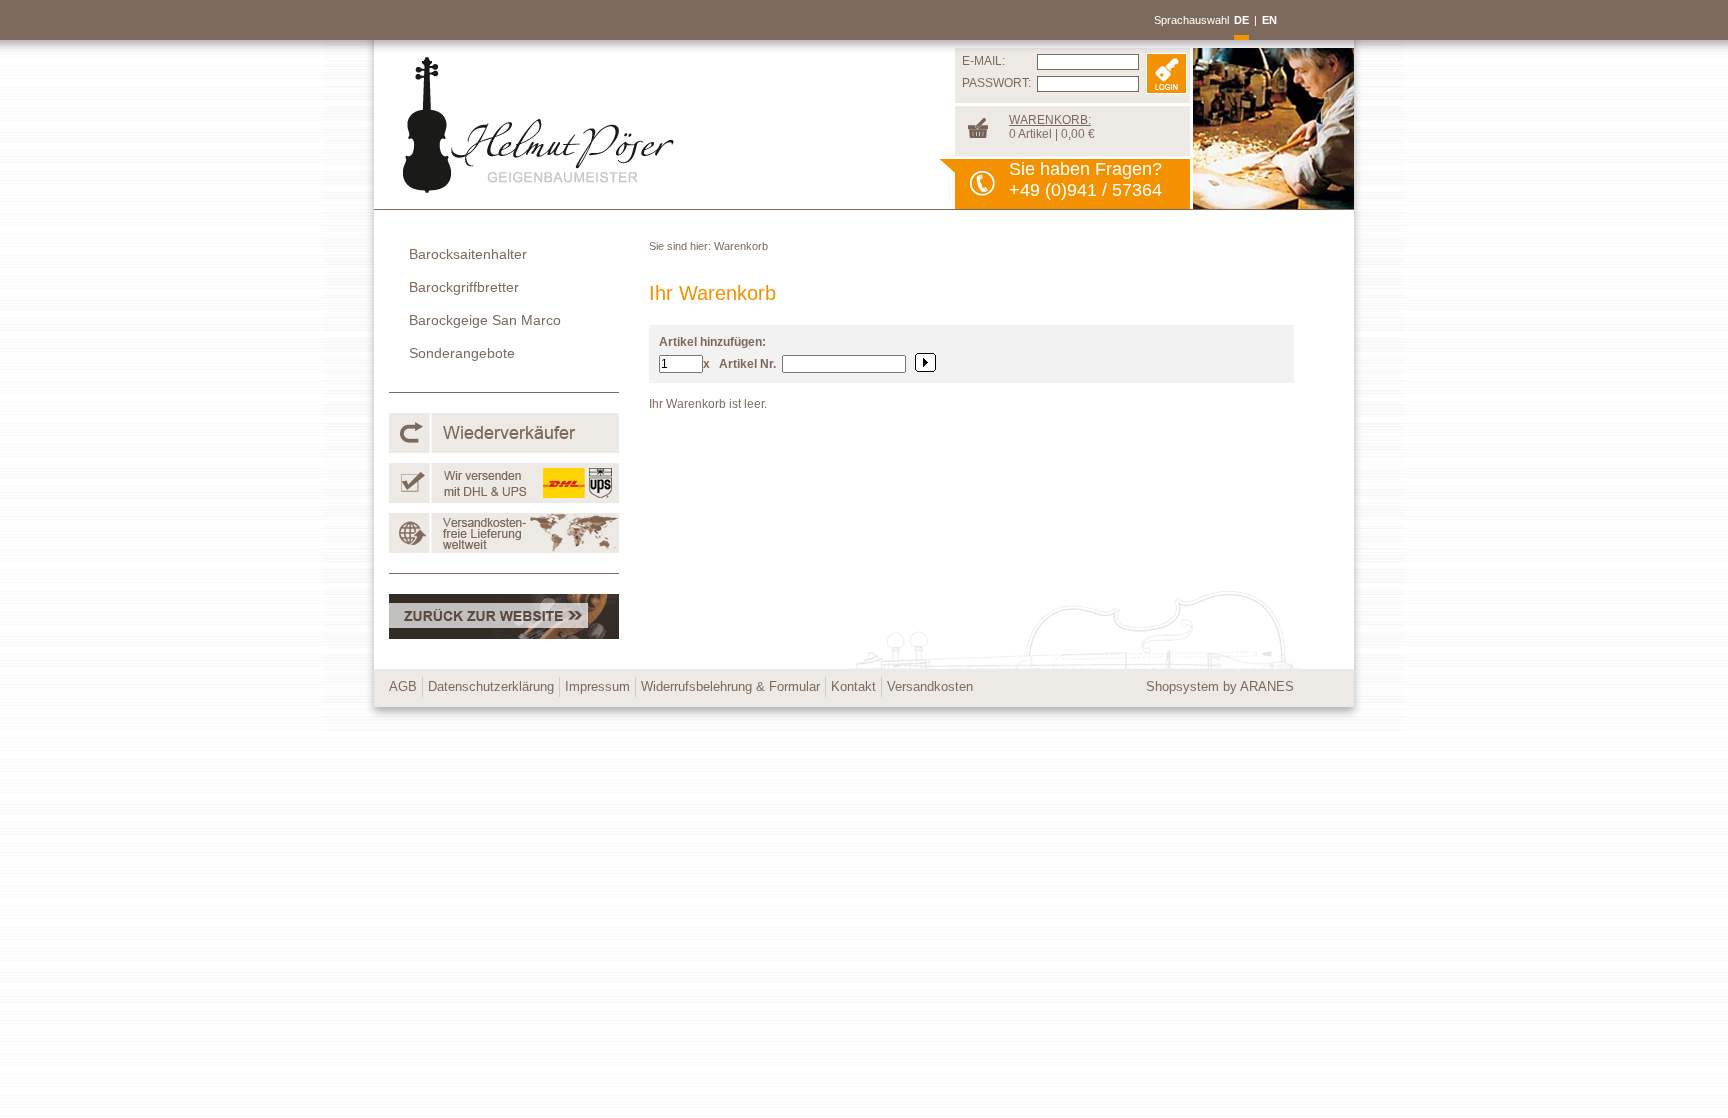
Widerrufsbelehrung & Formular (730, 686)
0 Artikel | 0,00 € (1052, 127)
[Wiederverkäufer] (504, 449)
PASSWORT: (996, 83)
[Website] (504, 635)
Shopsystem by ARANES (1220, 686)
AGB (403, 686)
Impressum (597, 686)
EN (1269, 20)
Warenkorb (741, 246)
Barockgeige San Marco (485, 320)
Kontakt (853, 686)
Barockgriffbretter (464, 287)
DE (1241, 20)
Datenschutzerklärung (491, 686)
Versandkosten (930, 686)
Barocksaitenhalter (468, 254)
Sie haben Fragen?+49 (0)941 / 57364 (1085, 179)
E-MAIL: (983, 61)
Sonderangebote (462, 353)
